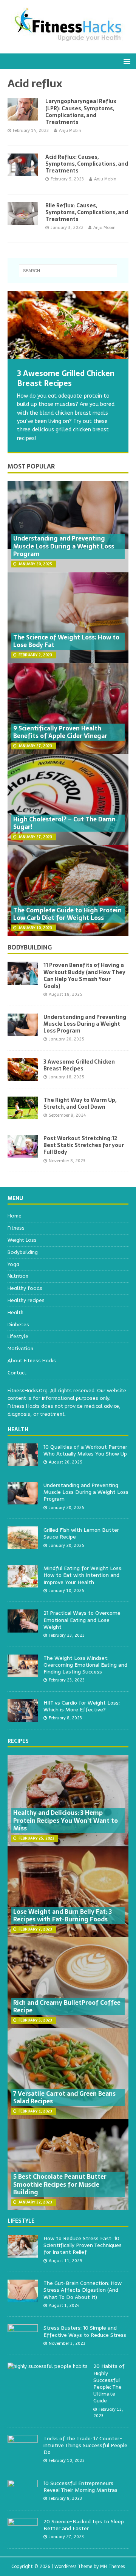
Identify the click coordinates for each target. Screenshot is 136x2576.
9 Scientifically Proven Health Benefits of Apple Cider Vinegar (60, 732)
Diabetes (18, 1325)
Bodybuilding (30, 947)
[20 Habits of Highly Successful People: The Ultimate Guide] (48, 2366)
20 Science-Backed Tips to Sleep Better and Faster (84, 2525)
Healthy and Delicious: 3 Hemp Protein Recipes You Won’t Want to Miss (66, 1821)
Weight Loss (22, 1240)
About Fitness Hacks (32, 1361)
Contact (17, 1373)
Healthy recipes (26, 1300)
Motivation (20, 1348)
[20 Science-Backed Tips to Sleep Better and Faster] (23, 2536)
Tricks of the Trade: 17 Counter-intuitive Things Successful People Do (85, 2445)
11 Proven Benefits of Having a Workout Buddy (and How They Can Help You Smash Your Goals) (84, 975)
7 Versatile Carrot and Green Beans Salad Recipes (64, 2097)
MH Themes (112, 2567)
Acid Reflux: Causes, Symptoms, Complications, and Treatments (87, 164)
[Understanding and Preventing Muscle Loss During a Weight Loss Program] (23, 1032)
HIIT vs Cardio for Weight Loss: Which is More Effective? (82, 1706)
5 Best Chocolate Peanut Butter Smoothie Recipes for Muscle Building (60, 2184)
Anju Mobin (70, 131)
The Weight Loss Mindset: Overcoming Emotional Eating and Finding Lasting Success (85, 1665)
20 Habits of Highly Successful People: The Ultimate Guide (109, 2383)
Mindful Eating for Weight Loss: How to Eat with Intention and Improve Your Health (83, 1575)
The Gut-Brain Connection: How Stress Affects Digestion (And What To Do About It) (83, 2290)
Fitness (16, 1228)
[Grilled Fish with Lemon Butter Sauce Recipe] (23, 1545)
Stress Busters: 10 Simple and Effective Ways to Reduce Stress (85, 2331)
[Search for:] (68, 271)
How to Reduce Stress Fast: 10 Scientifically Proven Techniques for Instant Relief (83, 2245)
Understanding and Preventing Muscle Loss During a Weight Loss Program (64, 546)
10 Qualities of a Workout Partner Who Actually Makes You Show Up (85, 1450)
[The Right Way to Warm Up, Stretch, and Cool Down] (23, 1115)
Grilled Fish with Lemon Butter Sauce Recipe (81, 1533)
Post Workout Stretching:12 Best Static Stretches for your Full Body (84, 1145)
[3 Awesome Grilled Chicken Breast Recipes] (68, 325)
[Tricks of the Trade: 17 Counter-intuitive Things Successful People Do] (23, 2453)
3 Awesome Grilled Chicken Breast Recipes (79, 1065)
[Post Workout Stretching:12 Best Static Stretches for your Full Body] (23, 1153)
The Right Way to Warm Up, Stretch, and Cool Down (80, 1103)
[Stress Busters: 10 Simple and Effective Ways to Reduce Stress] (23, 2343)
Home (15, 1216)
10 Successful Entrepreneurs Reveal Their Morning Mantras (80, 2487)
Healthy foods (25, 1288)
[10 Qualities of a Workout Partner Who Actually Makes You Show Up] (23, 1462)
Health (15, 1312)
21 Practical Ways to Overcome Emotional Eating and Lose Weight (82, 1620)
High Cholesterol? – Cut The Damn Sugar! (64, 823)
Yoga (13, 1264)
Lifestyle (18, 1336)
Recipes (18, 1741)
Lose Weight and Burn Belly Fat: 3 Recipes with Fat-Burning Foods (63, 1916)
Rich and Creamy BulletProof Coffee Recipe (67, 2006)
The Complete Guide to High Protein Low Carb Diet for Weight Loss (67, 914)
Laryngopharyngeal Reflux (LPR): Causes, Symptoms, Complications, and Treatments (81, 112)
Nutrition (18, 1276)
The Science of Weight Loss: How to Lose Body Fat (66, 641)
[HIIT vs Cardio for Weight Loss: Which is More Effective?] (23, 1718)
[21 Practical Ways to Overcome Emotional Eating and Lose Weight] (23, 1628)
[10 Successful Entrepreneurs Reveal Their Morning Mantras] (23, 2498)
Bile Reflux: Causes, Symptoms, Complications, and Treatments (87, 212)
